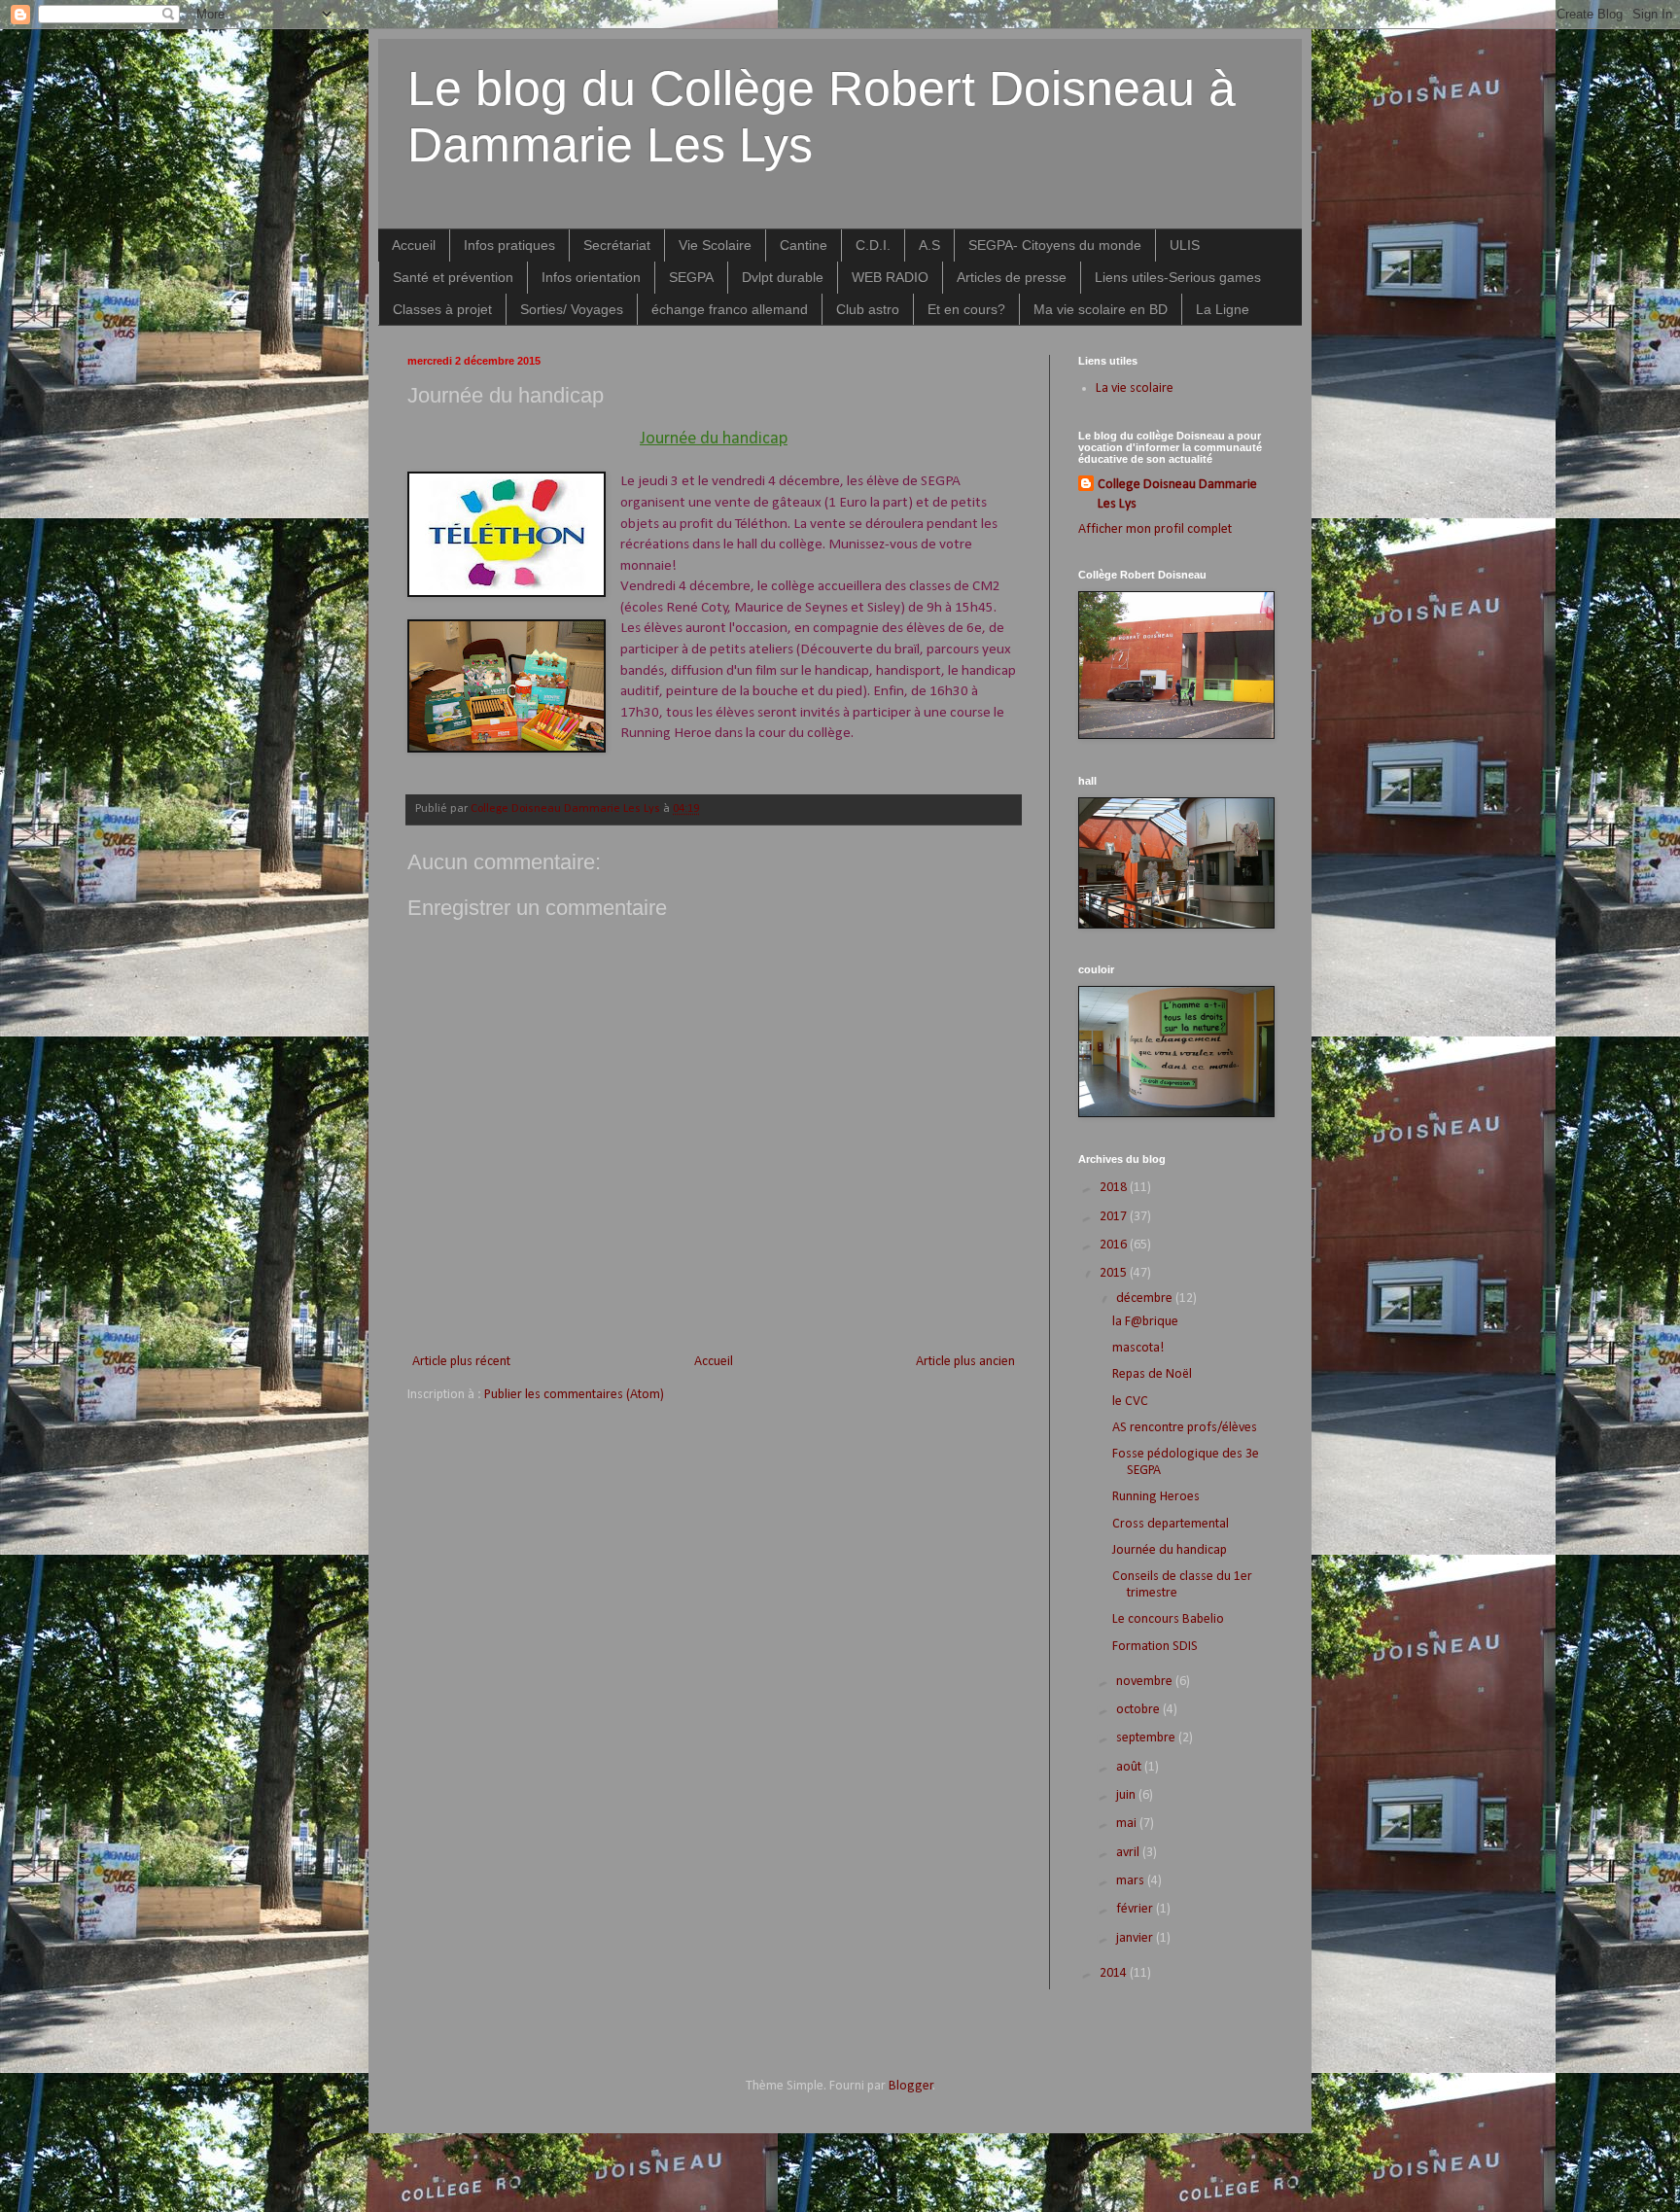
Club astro (868, 309)
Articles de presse (1012, 277)
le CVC (1130, 1402)
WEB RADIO (890, 277)
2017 (1115, 1217)
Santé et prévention (453, 277)
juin (1127, 1795)
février (1136, 1909)
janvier (1136, 1938)
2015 (1115, 1273)
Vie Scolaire (715, 245)
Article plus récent (461, 1362)
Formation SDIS (1155, 1647)
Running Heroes (1156, 1497)
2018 (1115, 1188)
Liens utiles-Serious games (1178, 277)
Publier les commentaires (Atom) (574, 1395)
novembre (1146, 1682)
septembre (1147, 1738)
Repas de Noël (1152, 1374)
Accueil (414, 245)
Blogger (911, 2086)
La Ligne (1223, 309)
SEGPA (691, 277)
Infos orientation (591, 277)
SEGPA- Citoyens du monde (1055, 245)
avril (1129, 1853)
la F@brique (1145, 1322)
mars (1132, 1881)
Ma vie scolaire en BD (1101, 309)
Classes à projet (442, 309)
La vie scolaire (1135, 388)
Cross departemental (1171, 1524)
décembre (1146, 1299)
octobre (1139, 1710)
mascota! (1138, 1348)
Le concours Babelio (1168, 1619)
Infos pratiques (509, 245)
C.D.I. (873, 245)
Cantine (804, 245)
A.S (929, 245)
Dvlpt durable (783, 277)
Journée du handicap (1170, 1550)
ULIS (1185, 245)
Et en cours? (966, 309)
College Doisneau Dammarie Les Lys (1177, 494)
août (1130, 1767)
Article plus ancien (965, 1362)
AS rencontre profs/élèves (1185, 1428)
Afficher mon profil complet (1155, 529)
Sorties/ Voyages (572, 309)
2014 (1115, 1973)
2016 (1115, 1245)
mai (1128, 1824)
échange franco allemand (730, 309)
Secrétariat (617, 245)
